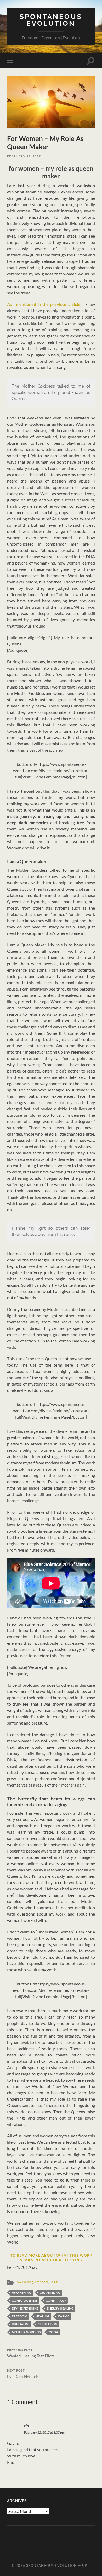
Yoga (54, 2332)
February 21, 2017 (24, 156)
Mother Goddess (26, 2332)
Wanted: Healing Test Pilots (31, 2353)
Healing (42, 2316)
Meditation (47, 2324)
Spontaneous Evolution (51, 20)
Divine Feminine (25, 2308)
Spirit (54, 2282)
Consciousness (25, 2300)
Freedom (41, 2282)
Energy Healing (60, 2308)
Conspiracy (56, 2300)
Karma (64, 2316)
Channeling (50, 2293)
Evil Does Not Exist (24, 2374)
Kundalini (21, 2324)
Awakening (25, 2282)
